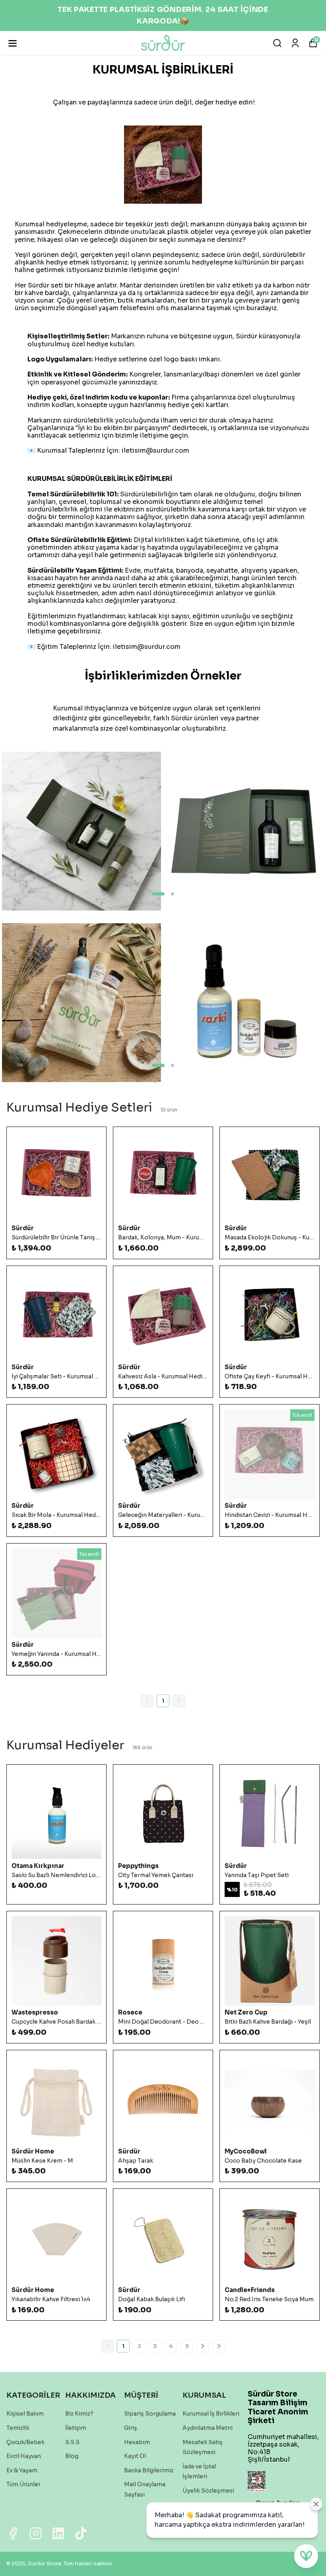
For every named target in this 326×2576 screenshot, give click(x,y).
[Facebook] (13, 2533)
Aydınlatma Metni (208, 2428)
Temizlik (18, 2428)
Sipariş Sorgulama (150, 2414)
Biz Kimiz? (79, 2414)
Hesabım (137, 2442)
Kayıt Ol (135, 2456)
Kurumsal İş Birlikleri (211, 2414)
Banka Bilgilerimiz (149, 2470)
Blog (72, 2456)
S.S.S (72, 2442)
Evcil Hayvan (24, 2456)
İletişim (76, 2428)
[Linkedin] (58, 2533)
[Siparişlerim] (295, 43)
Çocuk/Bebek (25, 2442)
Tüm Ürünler (23, 2484)
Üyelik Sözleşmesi (208, 2491)
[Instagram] (36, 2533)
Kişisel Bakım (25, 2414)
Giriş (131, 2428)
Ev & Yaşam (22, 2470)
